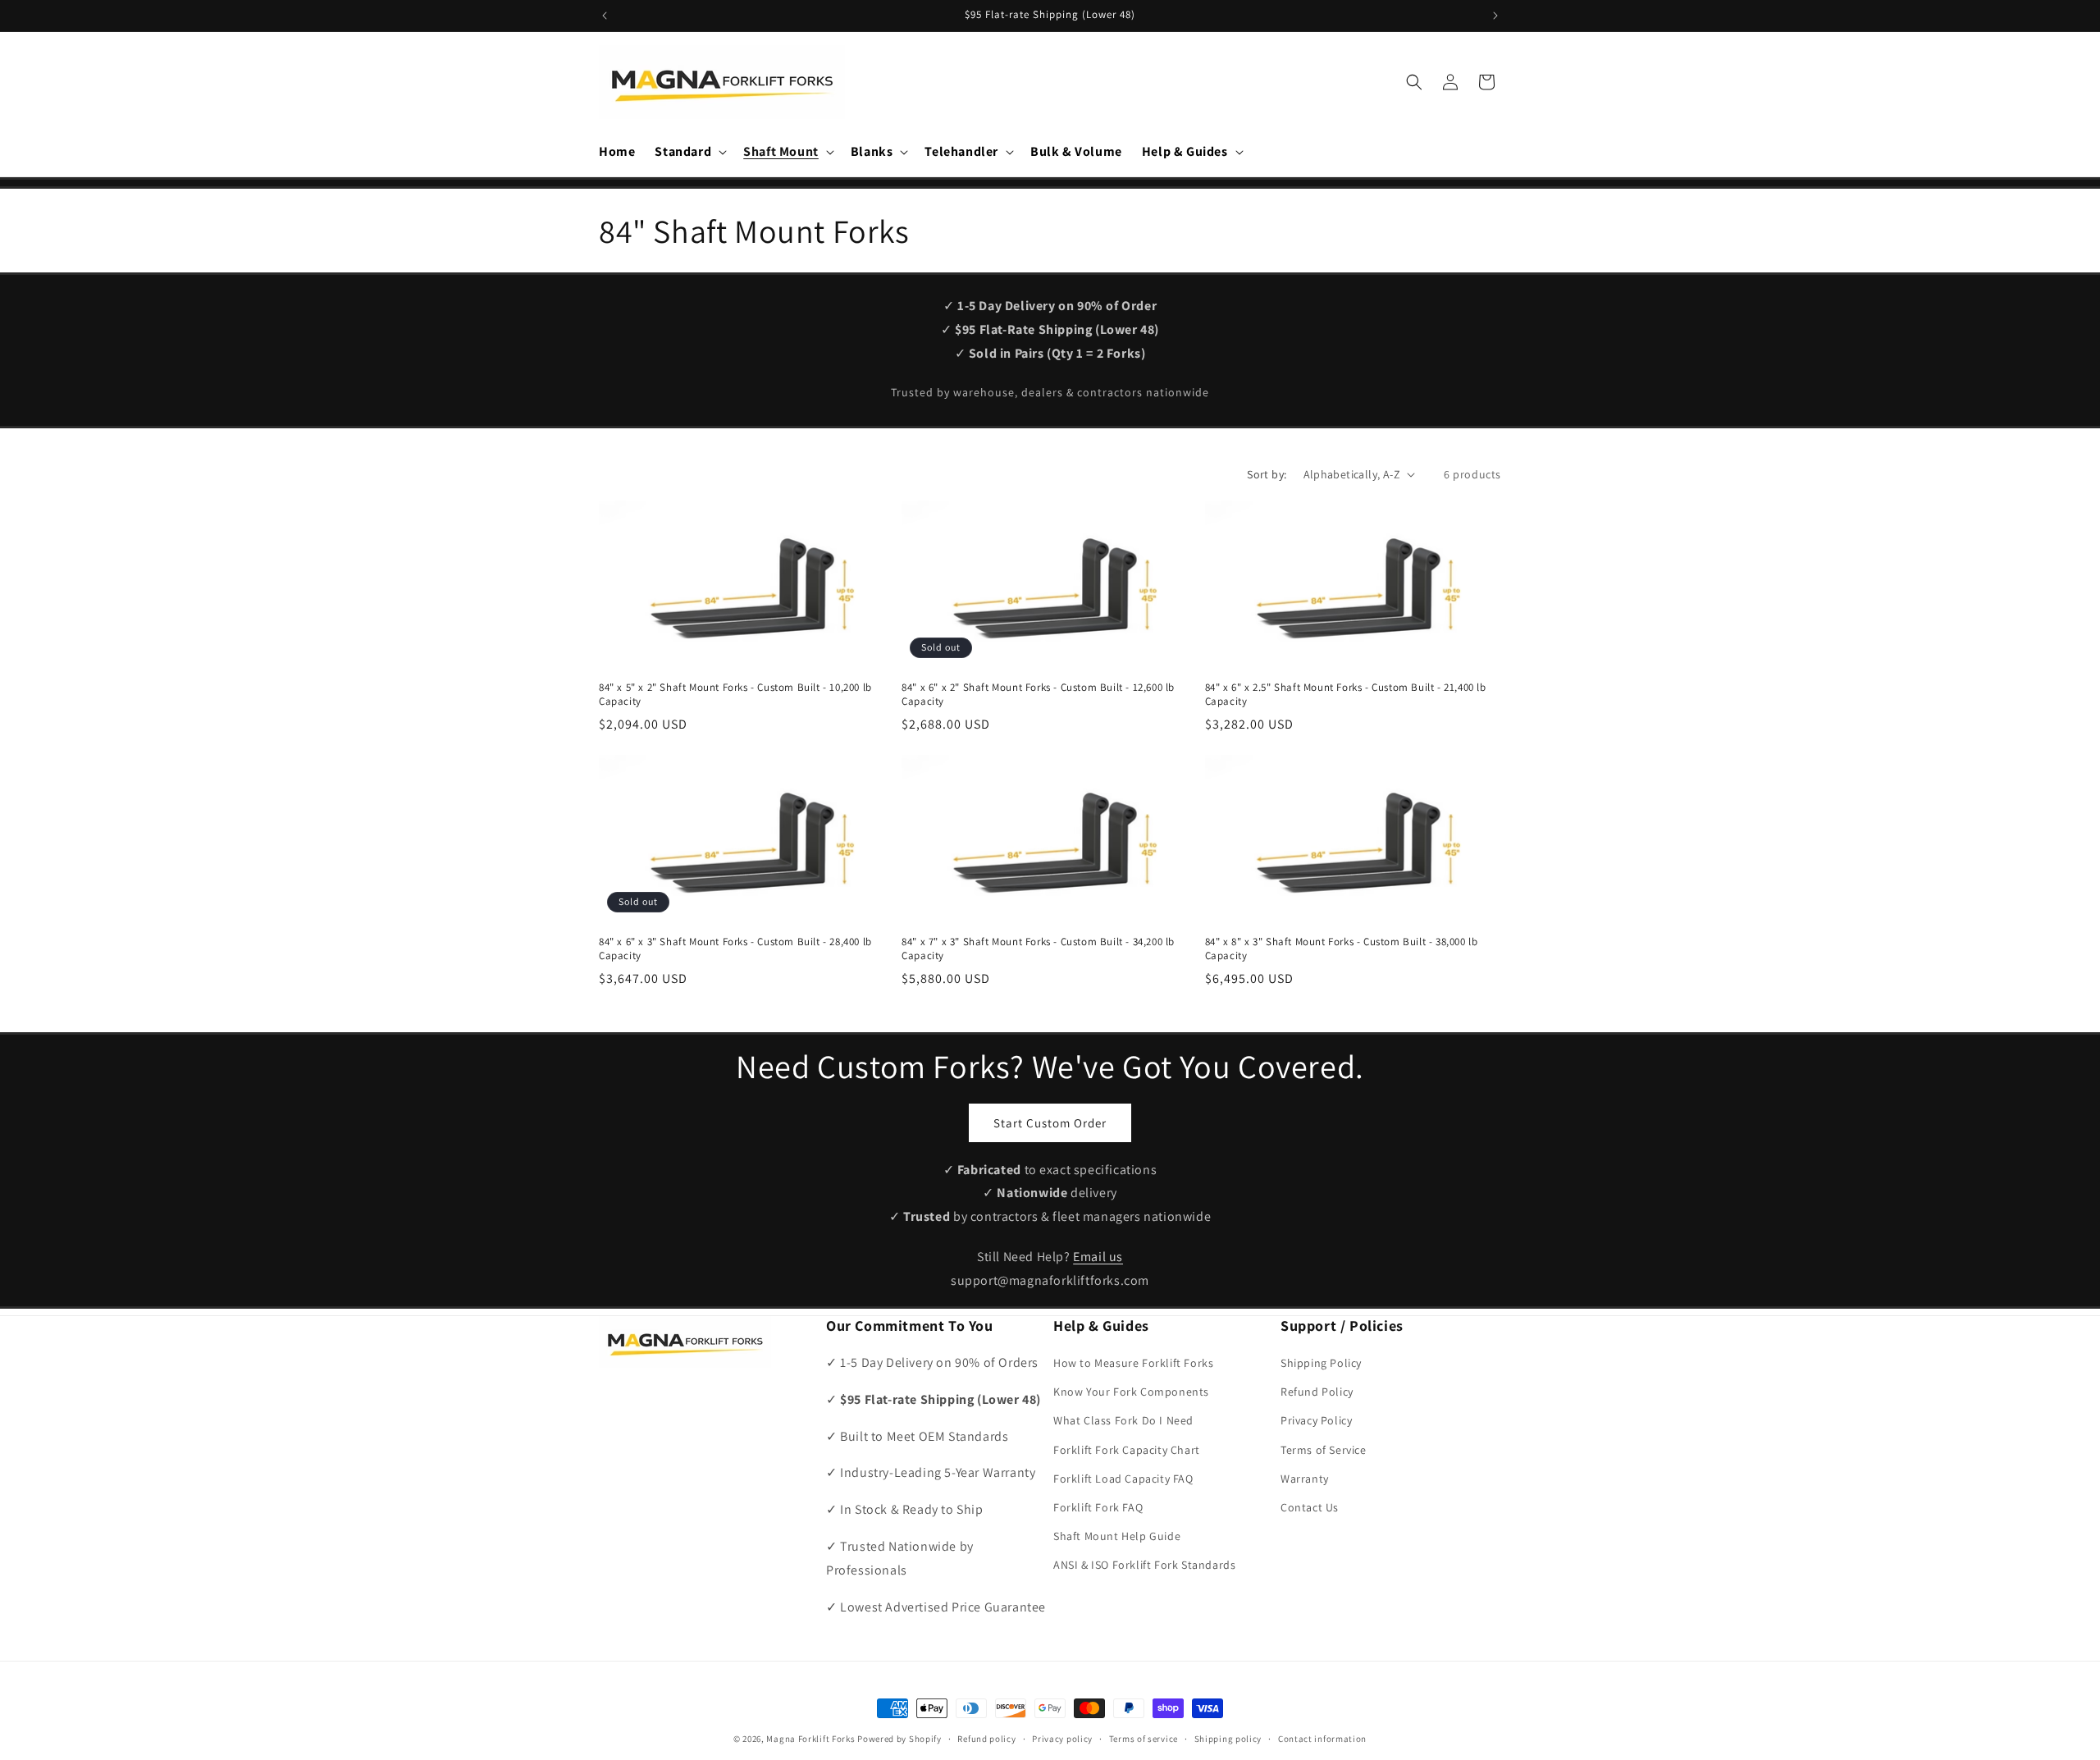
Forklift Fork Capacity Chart (1127, 1450)
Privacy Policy (1316, 1421)
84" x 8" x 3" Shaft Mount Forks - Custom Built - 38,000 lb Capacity (1342, 949)
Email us (1098, 1257)
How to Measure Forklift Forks (1133, 1363)
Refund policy (986, 1738)
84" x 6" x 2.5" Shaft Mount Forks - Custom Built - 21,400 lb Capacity (1346, 695)
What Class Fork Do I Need (1123, 1421)
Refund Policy (1317, 1392)
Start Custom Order (1050, 1122)
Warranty (1305, 1479)
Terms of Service (1324, 1450)
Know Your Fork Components (1131, 1392)
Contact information (1322, 1738)
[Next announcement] (1495, 16)
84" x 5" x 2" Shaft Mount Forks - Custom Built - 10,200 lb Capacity (735, 695)
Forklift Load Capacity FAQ (1123, 1479)
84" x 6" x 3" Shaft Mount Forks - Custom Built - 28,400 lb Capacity (735, 949)
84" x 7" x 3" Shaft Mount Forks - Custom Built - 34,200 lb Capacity (1038, 949)
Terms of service (1144, 1738)
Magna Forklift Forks (810, 1739)
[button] (689, 152)
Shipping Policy (1321, 1363)
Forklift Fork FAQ (1098, 1507)
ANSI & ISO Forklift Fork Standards (1144, 1566)
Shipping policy (1228, 1738)
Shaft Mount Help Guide (1117, 1536)
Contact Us (1310, 1507)
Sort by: (1267, 474)
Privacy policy (1062, 1738)
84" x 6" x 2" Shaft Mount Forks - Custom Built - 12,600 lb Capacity (1038, 695)
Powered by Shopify (899, 1739)
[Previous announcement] (605, 16)
